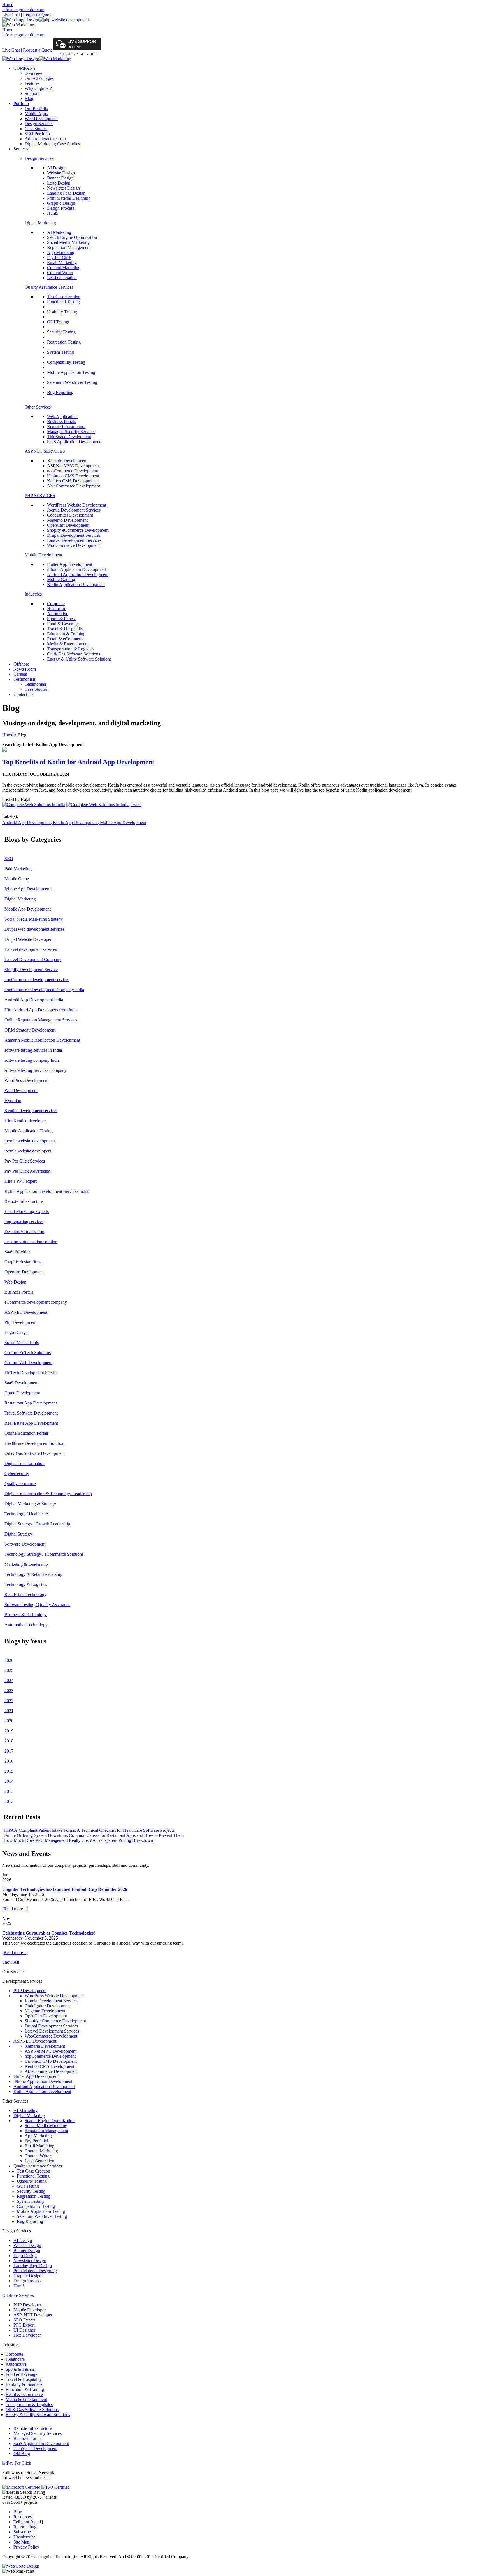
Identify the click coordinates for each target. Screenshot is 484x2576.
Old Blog (22, 2454)
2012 (9, 1801)
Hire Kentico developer (25, 1121)
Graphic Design (61, 203)
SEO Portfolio (37, 134)
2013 (9, 1791)
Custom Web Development (28, 1363)
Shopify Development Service (31, 970)
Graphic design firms (23, 1262)
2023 (9, 1691)
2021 (9, 1711)
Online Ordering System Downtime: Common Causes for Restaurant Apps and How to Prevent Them (94, 1835)
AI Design (56, 168)
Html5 (53, 213)
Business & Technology (26, 1615)
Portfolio (21, 103)
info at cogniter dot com (23, 10)
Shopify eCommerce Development (78, 530)
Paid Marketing (18, 869)
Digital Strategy (18, 1534)
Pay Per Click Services (25, 1161)
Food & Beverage (63, 624)
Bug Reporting (60, 392)
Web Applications (63, 417)
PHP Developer (27, 2305)
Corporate (56, 604)
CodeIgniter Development (70, 515)
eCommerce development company (36, 1302)
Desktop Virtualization (24, 1232)
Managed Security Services (71, 432)
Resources (23, 2517)
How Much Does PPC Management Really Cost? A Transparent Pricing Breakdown (78, 1840)
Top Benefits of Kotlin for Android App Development (78, 762)
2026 (9, 1660)
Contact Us (23, 694)
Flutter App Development (70, 564)
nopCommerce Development (73, 471)
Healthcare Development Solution (34, 1443)
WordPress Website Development (77, 505)
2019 (9, 1731)
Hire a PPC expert (21, 1181)
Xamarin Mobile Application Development (42, 1040)
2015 (9, 1771)
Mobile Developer (30, 2310)
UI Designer (24, 2330)
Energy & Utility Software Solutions (79, 659)
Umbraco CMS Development (73, 476)
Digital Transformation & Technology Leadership (48, 1494)
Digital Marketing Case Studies (52, 144)
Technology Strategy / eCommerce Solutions (44, 1554)
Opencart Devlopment (24, 1272)
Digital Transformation (25, 1463)
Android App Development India (34, 1000)
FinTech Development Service (31, 1373)
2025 (9, 1670)
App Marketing (61, 252)
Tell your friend (27, 2522)
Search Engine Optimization (72, 237)
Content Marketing (64, 268)
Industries (33, 594)
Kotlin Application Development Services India (46, 1191)
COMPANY (25, 68)
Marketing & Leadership (26, 1564)
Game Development (22, 1393)
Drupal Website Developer (28, 939)
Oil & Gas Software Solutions (74, 654)
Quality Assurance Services (49, 287)
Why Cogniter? (38, 88)
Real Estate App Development (31, 1423)
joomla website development (30, 1141)
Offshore (21, 664)
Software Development (25, 1544)
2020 (9, 1721)
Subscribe (22, 2532)
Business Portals (61, 422)
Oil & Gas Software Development (35, 1453)
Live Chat (11, 15)
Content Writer (60, 273)
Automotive (58, 614)
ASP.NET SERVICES (45, 451)
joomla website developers (28, 1151)
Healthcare (57, 609)
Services (21, 149)
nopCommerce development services (37, 980)
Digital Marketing (40, 223)
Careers (20, 674)
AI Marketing (59, 232)
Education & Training (66, 634)
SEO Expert (24, 2320)
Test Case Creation (64, 297)
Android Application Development (78, 574)
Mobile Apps (36, 114)
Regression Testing (64, 342)
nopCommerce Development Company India (44, 990)
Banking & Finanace (24, 2384)
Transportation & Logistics (71, 649)
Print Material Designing (69, 198)
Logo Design (59, 183)
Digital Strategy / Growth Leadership (37, 1524)
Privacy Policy (26, 2547)
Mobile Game (17, 879)
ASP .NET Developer (33, 2315)
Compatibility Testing (66, 362)
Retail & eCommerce (66, 639)
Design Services (39, 124)
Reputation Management (69, 247)
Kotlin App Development (75, 823)
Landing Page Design (66, 193)
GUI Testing (58, 322)
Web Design (15, 1282)
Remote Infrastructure (66, 427)
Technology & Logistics (26, 1584)
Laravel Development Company (33, 959)
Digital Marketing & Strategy (30, 1504)
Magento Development (67, 520)
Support (32, 93)
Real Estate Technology (25, 1594)
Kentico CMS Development (72, 481)
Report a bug (25, 2527)
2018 (9, 1741)
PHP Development (30, 1991)
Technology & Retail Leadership (33, 1574)
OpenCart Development (68, 525)
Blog (29, 98)
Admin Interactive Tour (45, 139)
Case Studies (36, 129)
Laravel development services (31, 949)
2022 (9, 1701)
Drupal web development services (34, 929)
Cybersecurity (17, 1474)
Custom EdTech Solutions (28, 1353)
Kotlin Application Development (76, 584)
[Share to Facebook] (34, 805)
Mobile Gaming (61, 579)
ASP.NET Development (26, 1312)
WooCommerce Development (73, 545)
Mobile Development (43, 555)
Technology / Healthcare (26, 1514)
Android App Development (26, 823)
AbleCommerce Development (74, 486)
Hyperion (13, 1101)
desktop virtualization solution (31, 1242)
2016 (9, 1761)
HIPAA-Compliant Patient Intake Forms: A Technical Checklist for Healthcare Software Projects (89, 1830)
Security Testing (61, 332)
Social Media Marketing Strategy (34, 919)
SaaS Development (21, 1383)
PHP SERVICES (40, 495)
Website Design (61, 173)
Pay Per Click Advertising (27, 1171)
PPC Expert (24, 2325)
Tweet (136, 805)
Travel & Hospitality (65, 629)
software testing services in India (33, 1050)
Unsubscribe (25, 2537)
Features (32, 83)
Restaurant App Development (31, 1403)
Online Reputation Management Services (41, 1020)
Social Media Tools (22, 1342)
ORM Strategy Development (30, 1030)
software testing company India (32, 1060)
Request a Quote (38, 15)
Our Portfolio (36, 109)
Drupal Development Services (74, 535)
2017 (9, 1751)
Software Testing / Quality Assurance (37, 1605)
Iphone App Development (27, 889)
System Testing (61, 352)
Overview (33, 73)
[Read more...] (15, 1909)
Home (8, 5)
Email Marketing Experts (27, 1211)
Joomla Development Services (74, 510)
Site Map (21, 2542)
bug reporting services (24, 1222)
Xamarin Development (67, 461)
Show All (11, 1962)
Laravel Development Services (74, 540)
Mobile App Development (123, 823)
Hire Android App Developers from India (41, 1010)
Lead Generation (62, 278)
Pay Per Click (59, 257)
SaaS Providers (18, 1252)
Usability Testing (62, 312)
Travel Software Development (31, 1413)
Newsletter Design (63, 188)
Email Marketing (62, 262)
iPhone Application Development (76, 569)
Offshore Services (18, 2295)
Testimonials (25, 679)
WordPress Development (26, 1080)
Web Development (41, 119)
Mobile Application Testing (71, 372)
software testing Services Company (36, 1070)
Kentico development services (31, 1111)
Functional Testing (63, 302)
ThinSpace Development (69, 437)
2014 (9, 1781)
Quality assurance (20, 1484)
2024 (9, 1680)
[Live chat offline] (77, 49)
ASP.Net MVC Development (73, 466)
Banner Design (60, 178)
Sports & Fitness (62, 619)
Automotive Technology (26, 1625)
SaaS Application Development (75, 442)
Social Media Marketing (68, 242)
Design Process (61, 208)
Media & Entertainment (68, 644)
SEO (9, 859)
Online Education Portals (27, 1433)
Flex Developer (27, 2335)
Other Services (38, 407)
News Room (25, 669)
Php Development (20, 1322)
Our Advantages (39, 78)
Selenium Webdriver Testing (72, 382)
